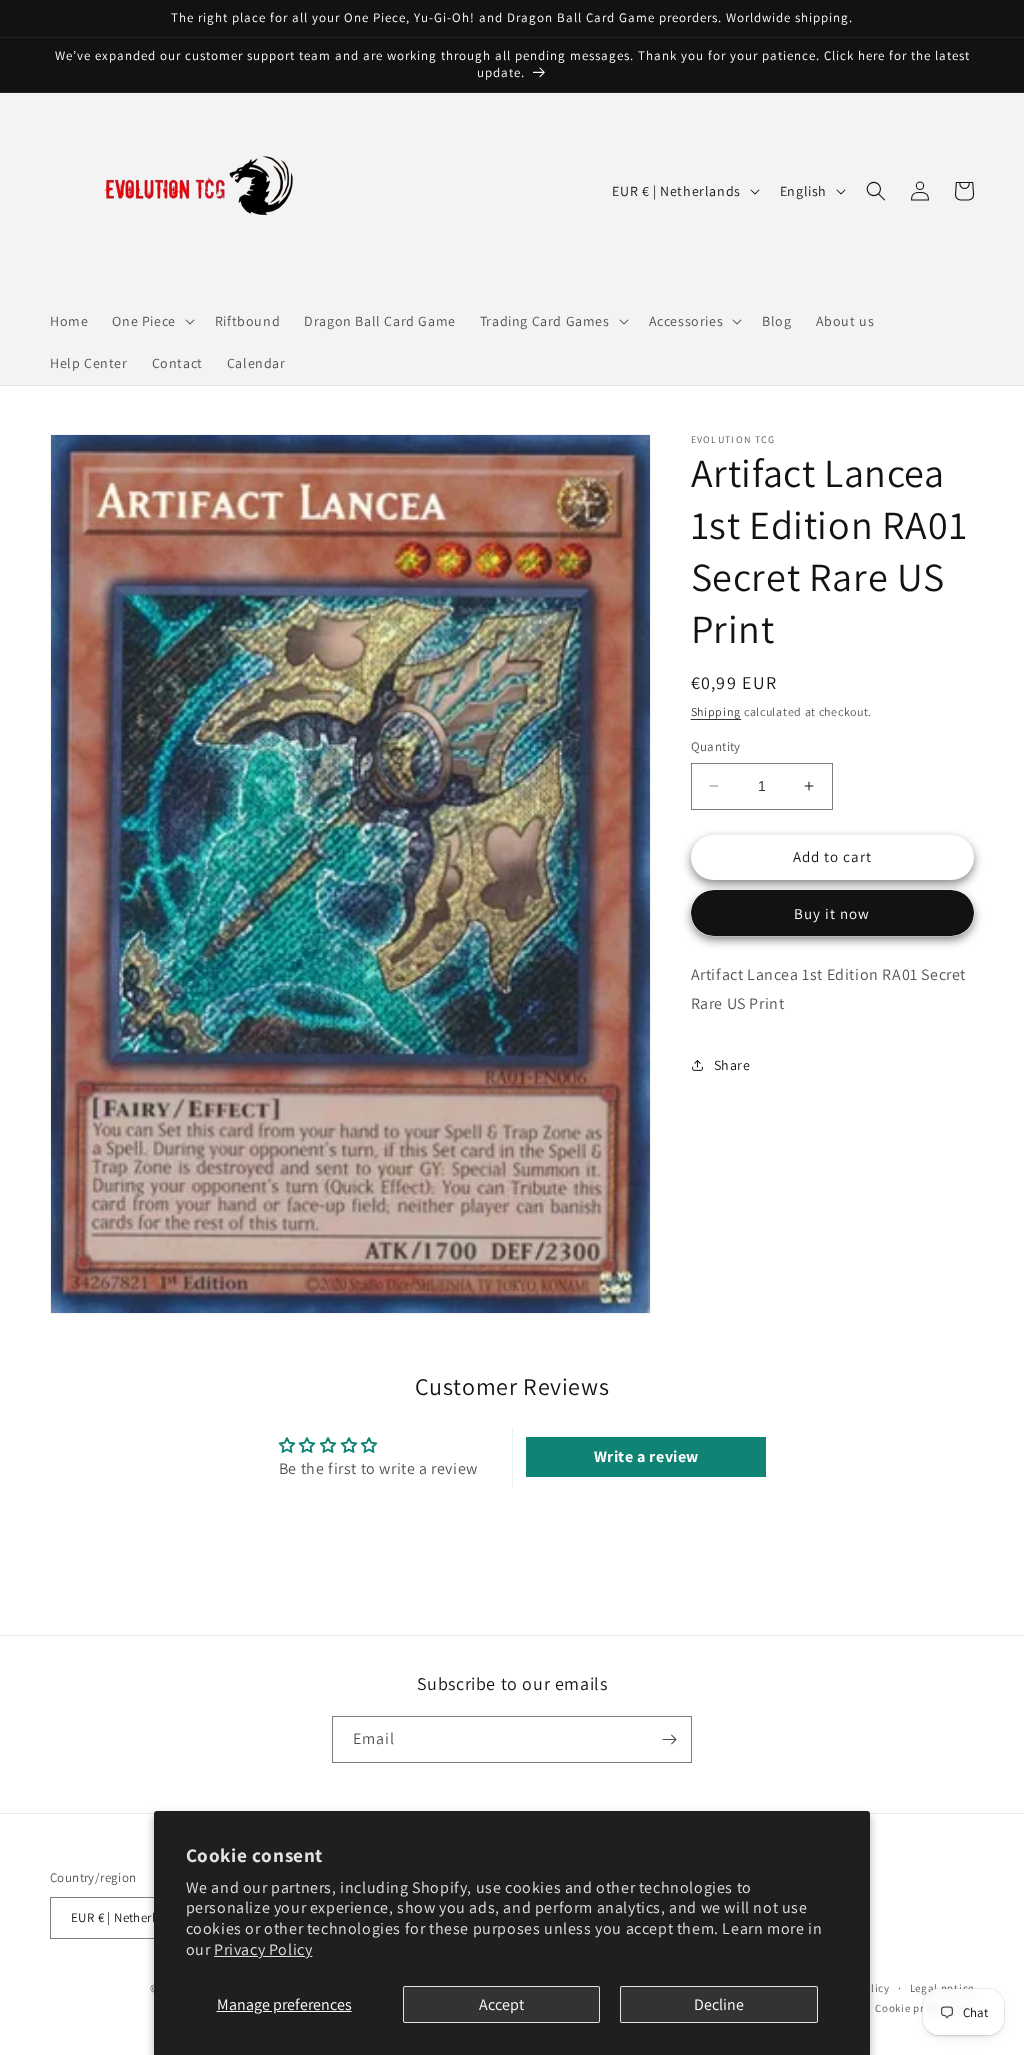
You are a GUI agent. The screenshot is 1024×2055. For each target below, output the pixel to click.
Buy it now (832, 913)
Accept (501, 2004)
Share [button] (732, 1065)
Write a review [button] (646, 1456)
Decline (719, 2004)
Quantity (716, 746)
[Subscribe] (669, 1739)
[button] (151, 321)
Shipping (716, 711)
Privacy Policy (263, 1949)
